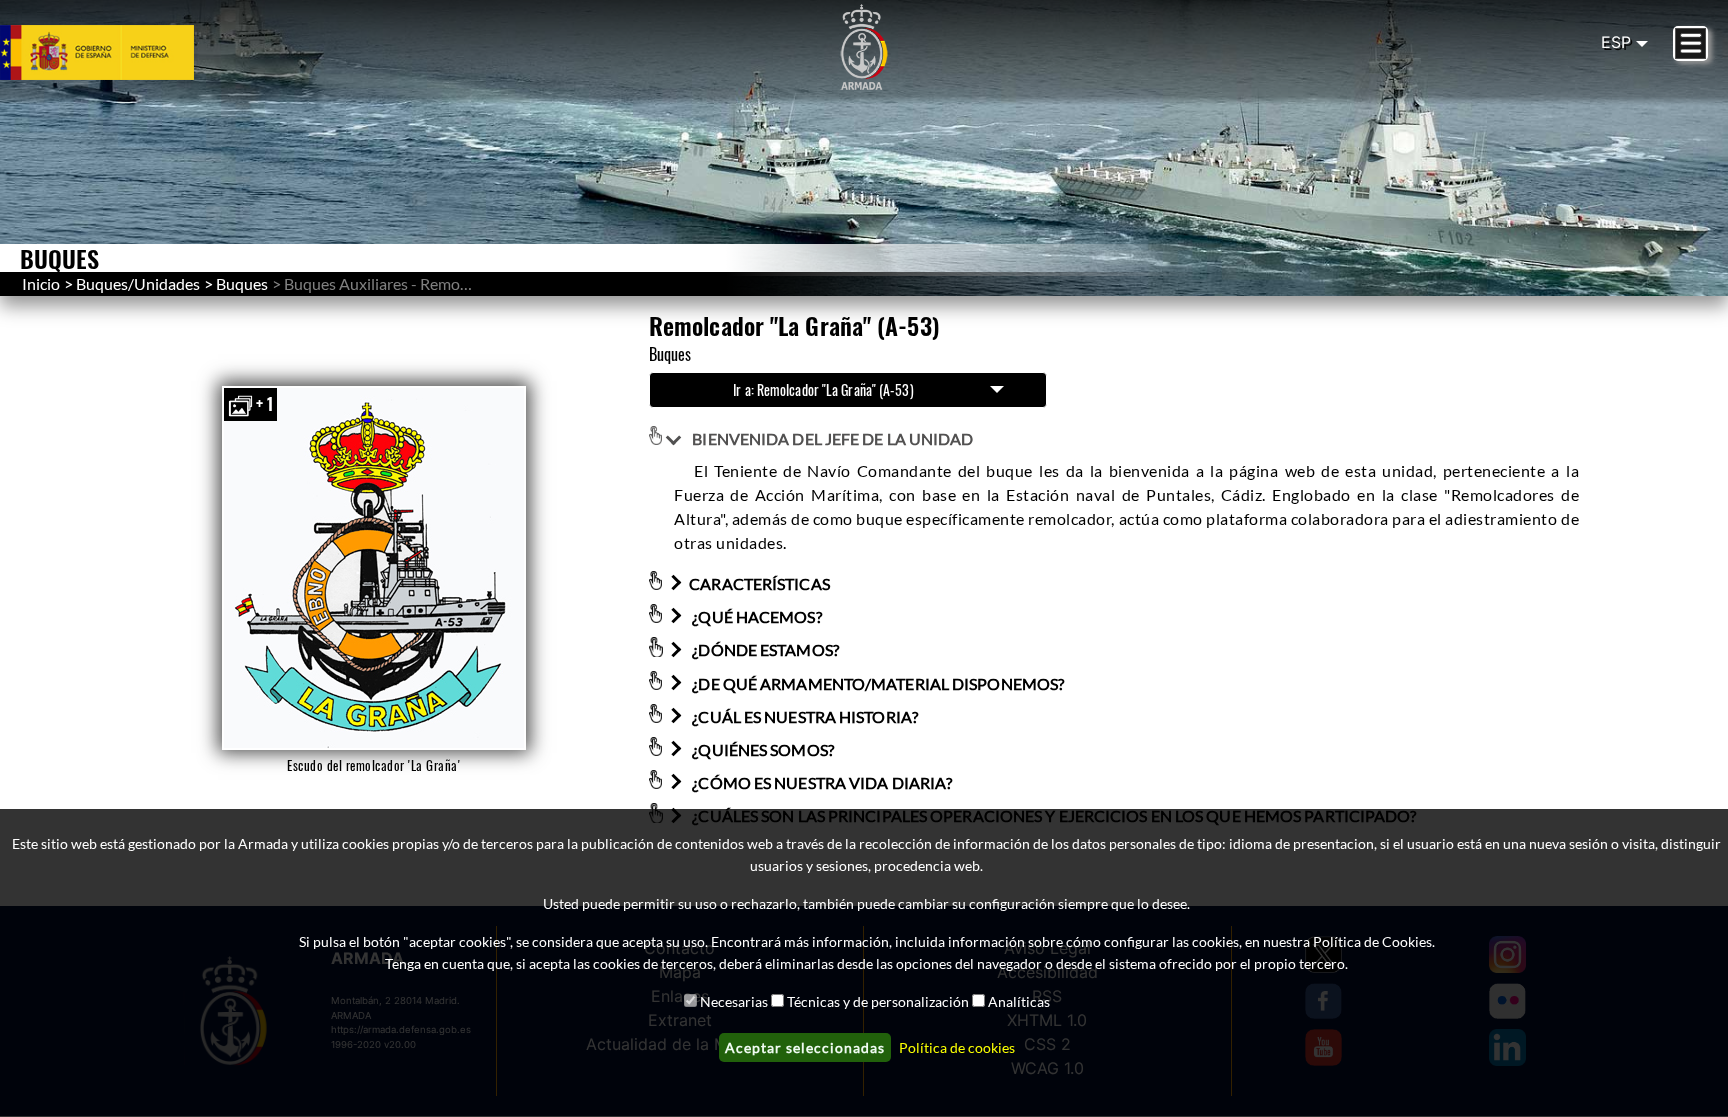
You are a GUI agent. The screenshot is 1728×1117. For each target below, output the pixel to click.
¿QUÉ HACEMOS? (755, 616)
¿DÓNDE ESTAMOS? (764, 650)
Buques (242, 283)
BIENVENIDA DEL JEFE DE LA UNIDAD (831, 438)
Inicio (41, 283)
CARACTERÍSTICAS (759, 583)
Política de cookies (957, 1047)
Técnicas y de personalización (878, 1001)
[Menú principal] (1690, 43)
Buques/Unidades (138, 283)
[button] (374, 568)
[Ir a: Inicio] (864, 48)
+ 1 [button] (264, 404)
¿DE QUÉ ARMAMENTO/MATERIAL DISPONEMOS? (876, 683)
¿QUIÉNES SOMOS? (761, 749)
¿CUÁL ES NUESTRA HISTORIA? (803, 716)
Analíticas (1019, 1001)
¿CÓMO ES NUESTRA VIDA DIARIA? (820, 782)
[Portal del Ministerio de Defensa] (121, 52)
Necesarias (734, 1001)
